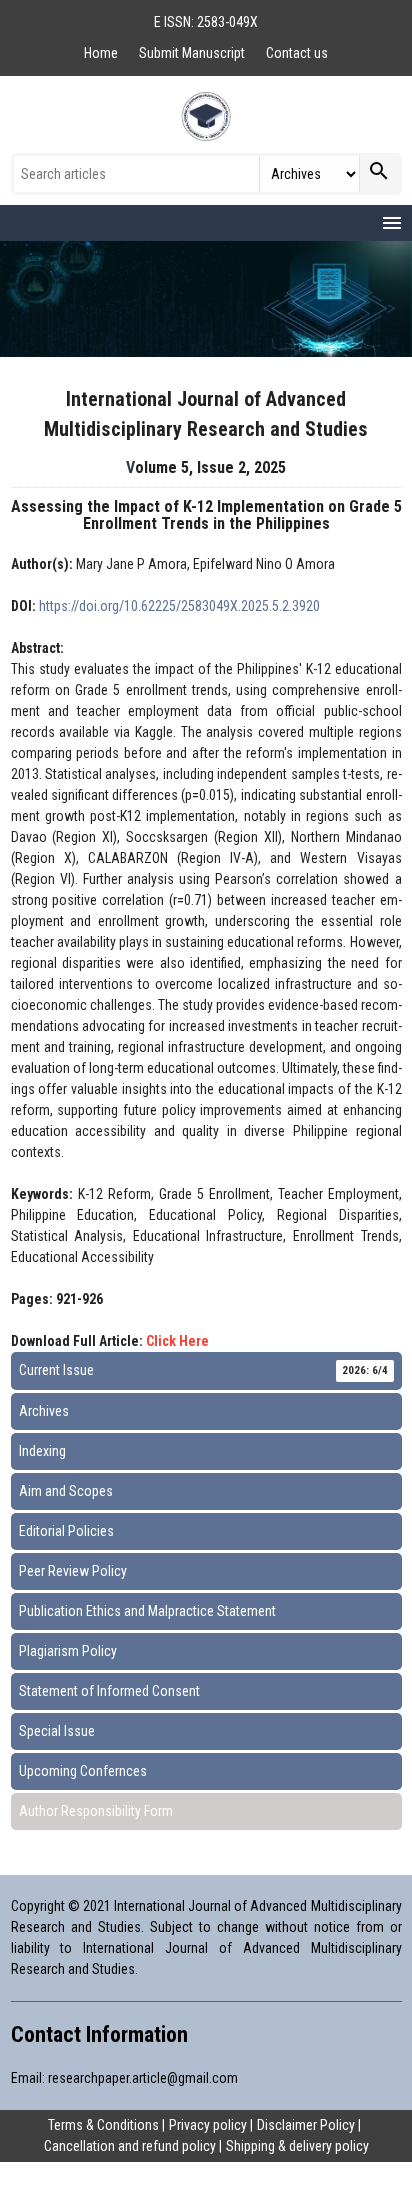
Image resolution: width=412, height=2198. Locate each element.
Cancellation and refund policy (130, 2146)
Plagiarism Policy (68, 1651)
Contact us (297, 53)
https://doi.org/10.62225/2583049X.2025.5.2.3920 (179, 606)
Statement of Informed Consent (109, 1691)
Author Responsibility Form (96, 1811)
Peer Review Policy (73, 1571)
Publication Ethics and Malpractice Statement (147, 1611)
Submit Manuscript (193, 53)
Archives (44, 1411)
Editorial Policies (66, 1531)
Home (102, 53)
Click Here (177, 1341)
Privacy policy (208, 2125)
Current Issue (203, 1370)
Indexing (42, 1451)
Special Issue (57, 1731)
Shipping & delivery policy (297, 2146)
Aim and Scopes (66, 1491)
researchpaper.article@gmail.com (143, 2078)
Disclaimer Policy (306, 2125)
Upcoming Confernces (83, 1771)
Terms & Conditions (103, 2125)
